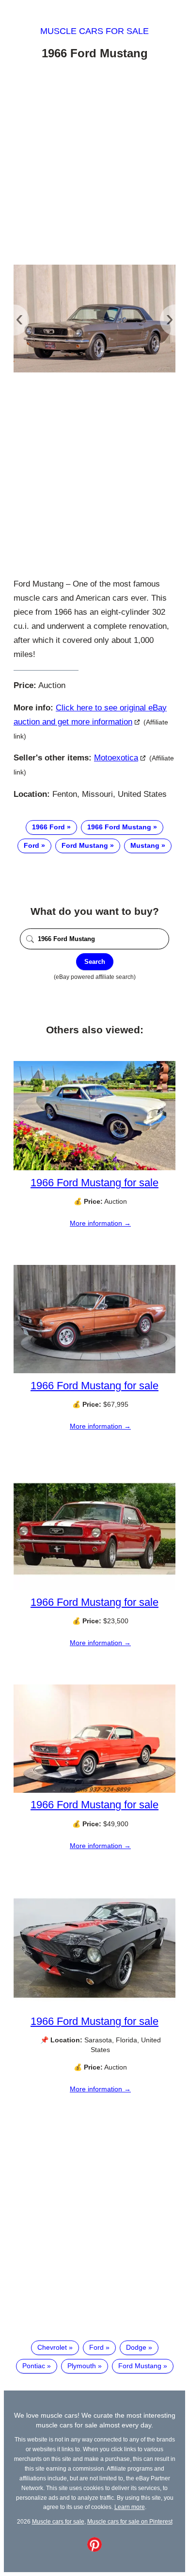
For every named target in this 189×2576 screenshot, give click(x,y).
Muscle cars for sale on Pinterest (130, 2521)
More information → (100, 1223)
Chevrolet (52, 2347)
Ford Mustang (85, 845)
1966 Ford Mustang (119, 827)
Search (95, 962)
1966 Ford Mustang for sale (94, 1183)
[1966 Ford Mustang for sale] (94, 1168)
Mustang (145, 845)
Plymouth (82, 2366)
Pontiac (34, 2366)
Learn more (130, 2507)
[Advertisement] (94, 164)
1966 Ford (48, 827)
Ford (31, 845)
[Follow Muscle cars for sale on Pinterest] (94, 2549)
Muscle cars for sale (94, 31)
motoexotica (116, 758)
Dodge (136, 2347)
